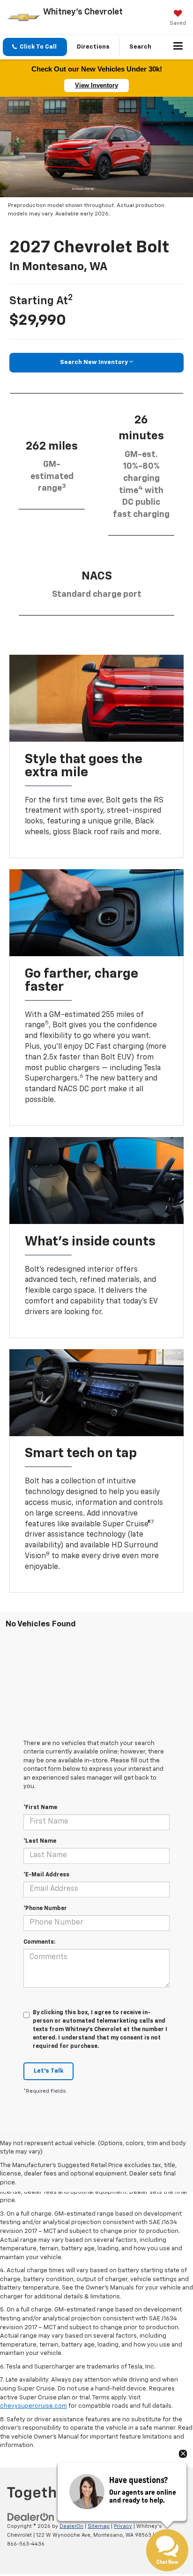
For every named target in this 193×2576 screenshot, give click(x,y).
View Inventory (96, 85)
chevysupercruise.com (33, 2406)
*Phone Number (45, 1909)
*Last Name (40, 1841)
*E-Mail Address (46, 1875)
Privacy (123, 2526)
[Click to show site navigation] (178, 47)
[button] (35, 47)
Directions (93, 47)
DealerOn (71, 2526)
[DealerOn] (31, 2517)
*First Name (40, 1808)
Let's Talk (48, 2071)
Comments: (39, 1942)
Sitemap (99, 2526)
